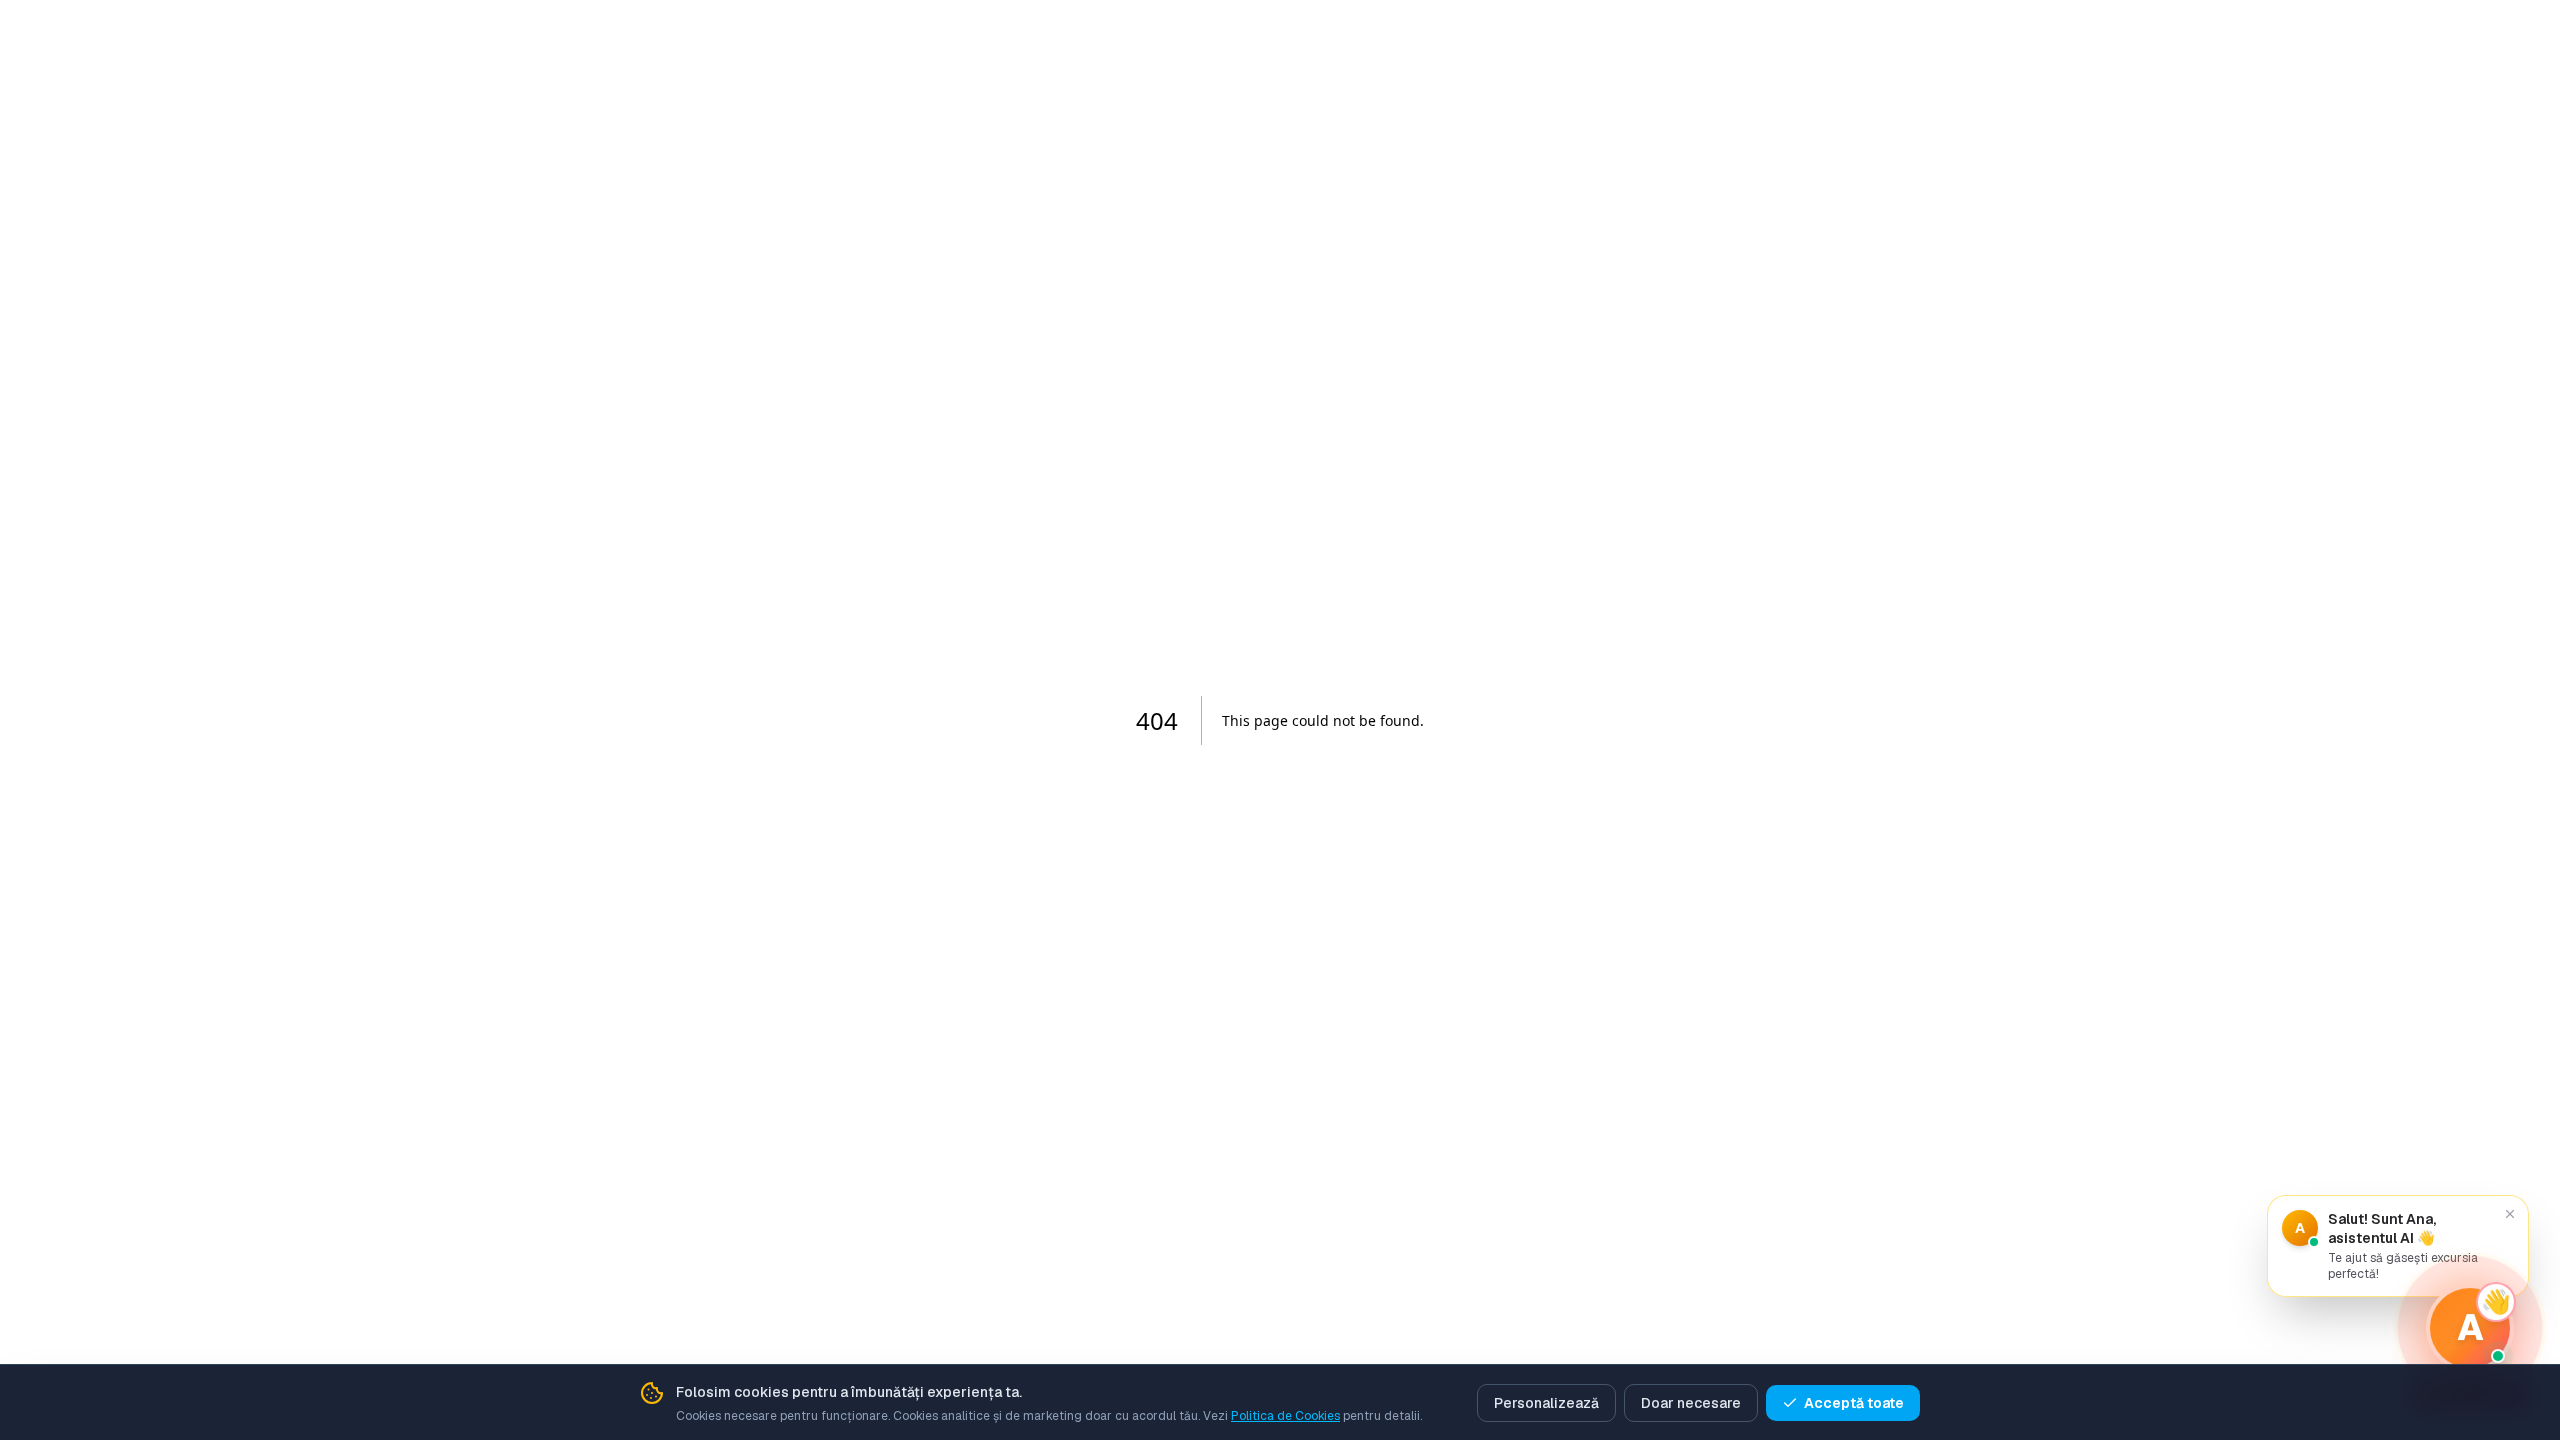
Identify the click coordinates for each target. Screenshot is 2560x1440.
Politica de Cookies (1285, 1416)
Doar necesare (1691, 1403)
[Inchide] (2510, 1214)
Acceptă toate (1854, 1403)
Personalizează (1546, 1403)
